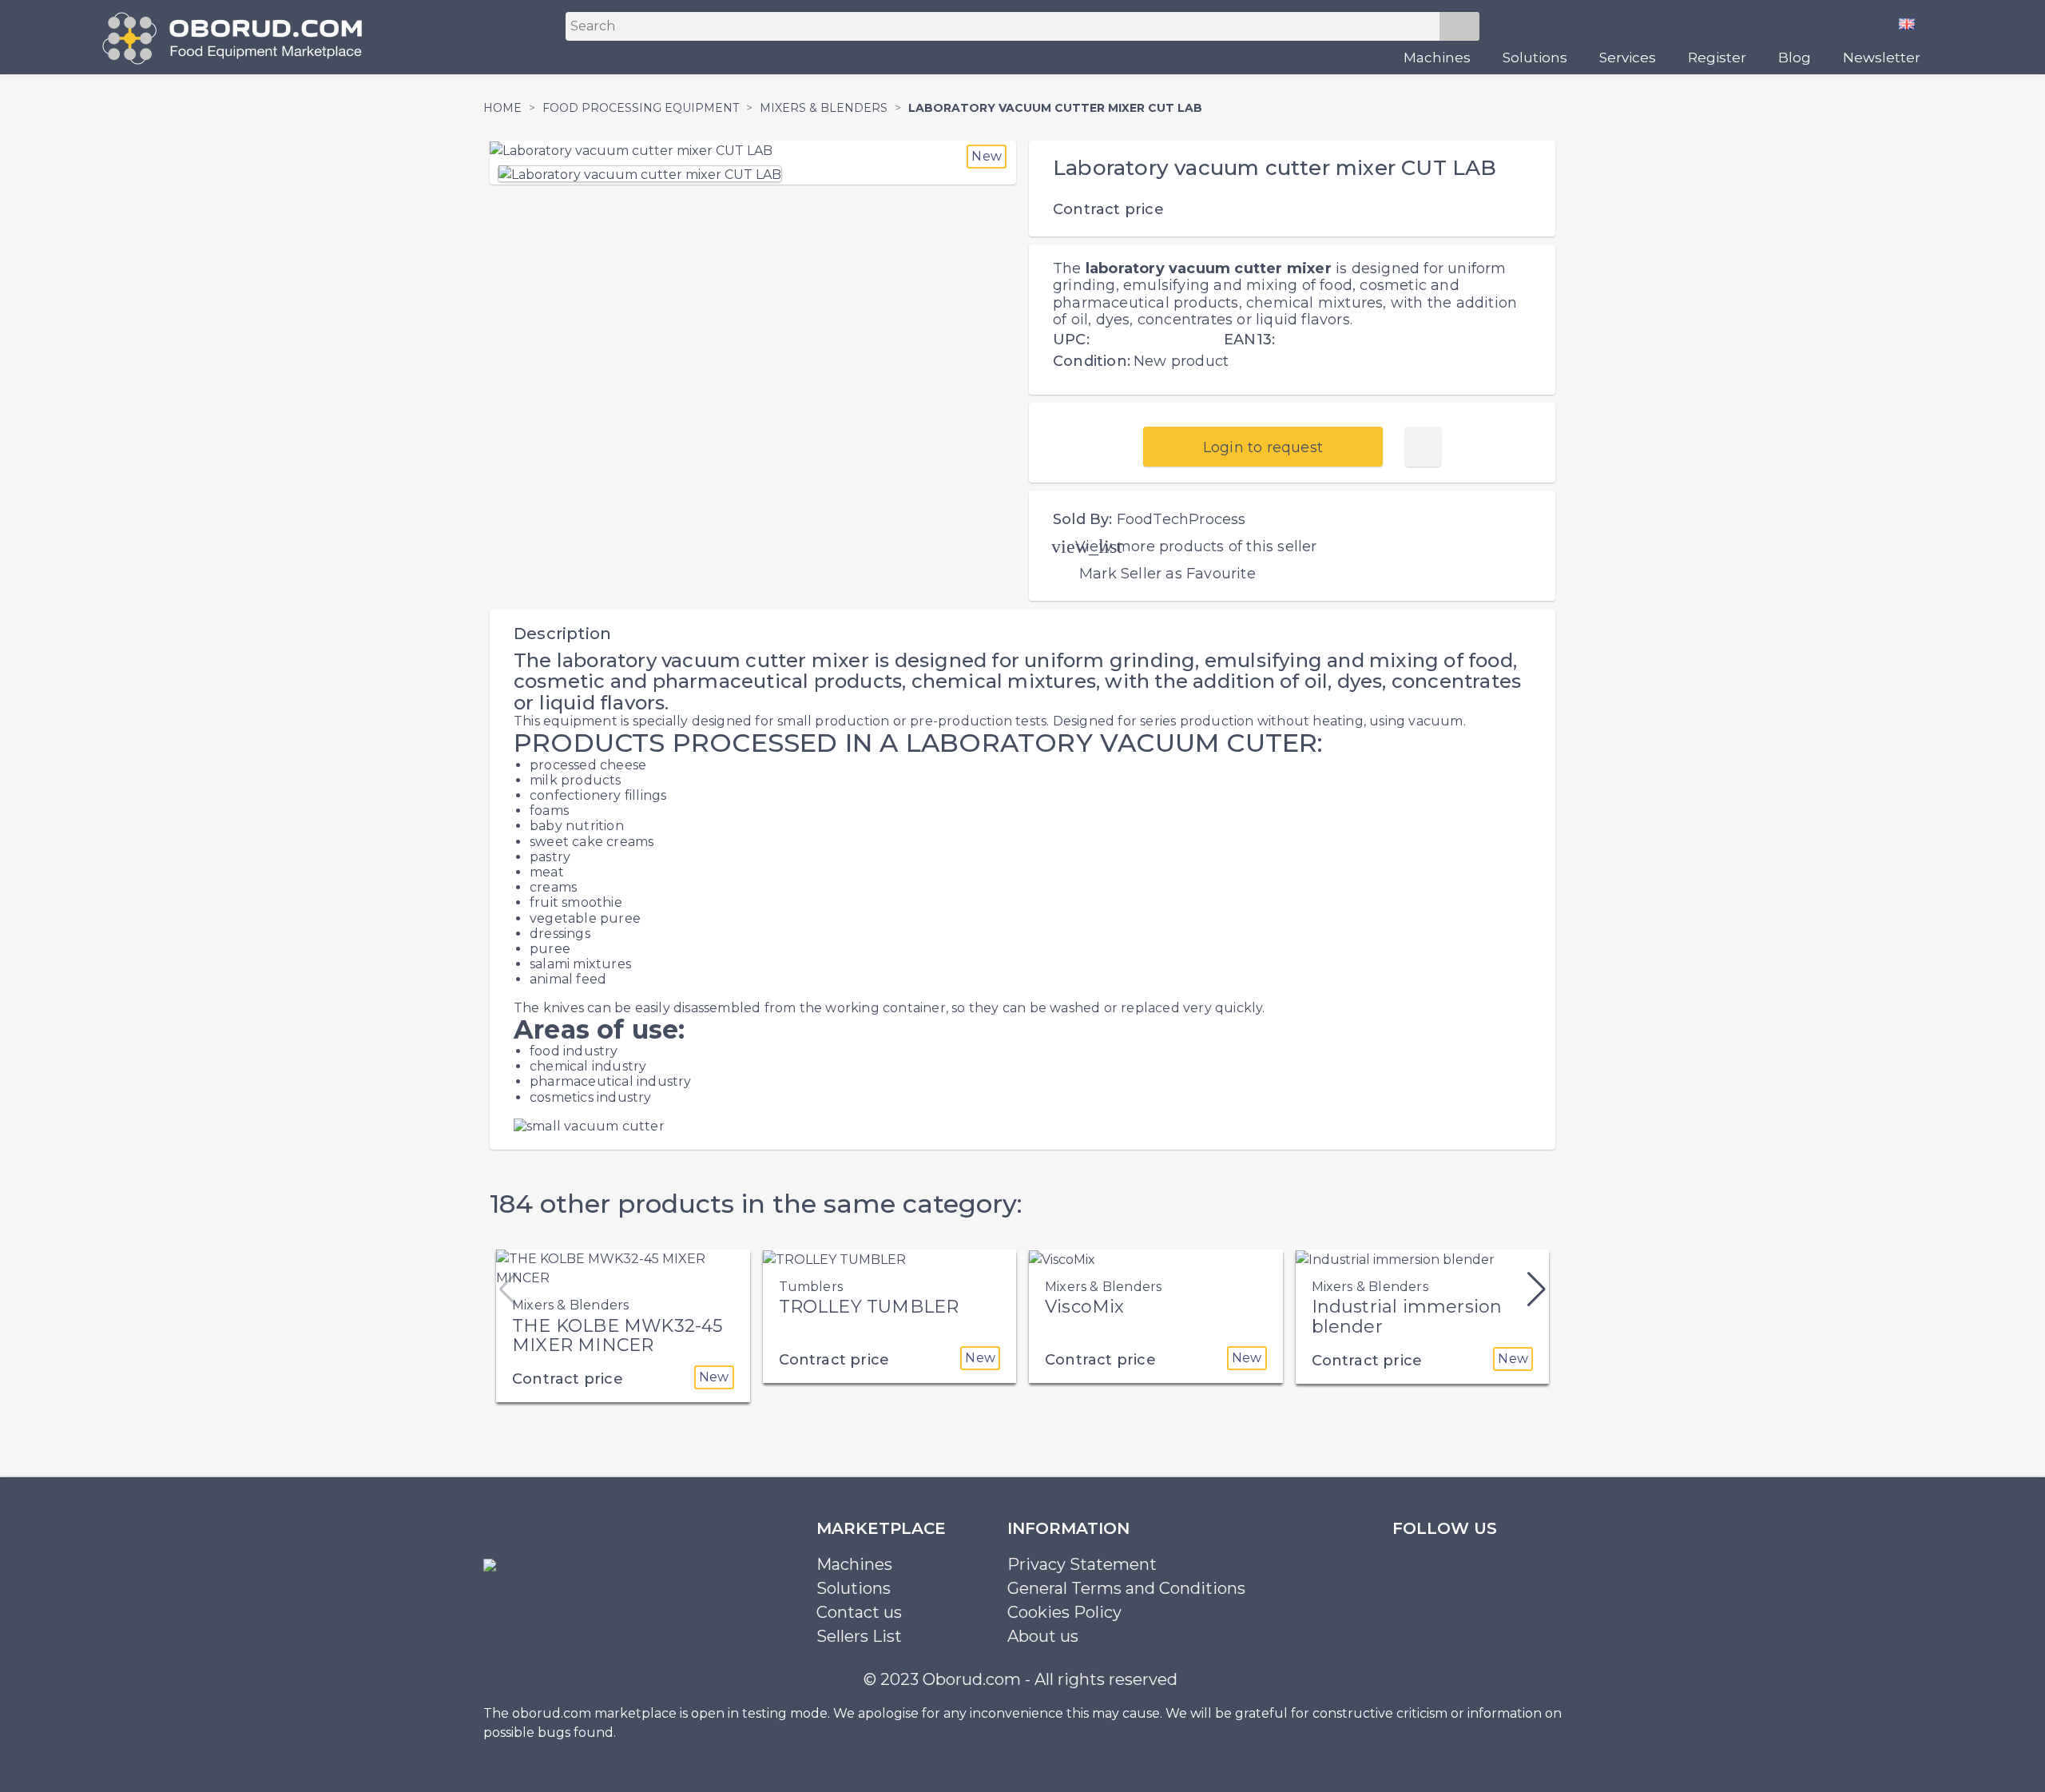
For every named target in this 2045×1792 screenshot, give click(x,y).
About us (1043, 1636)
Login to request (1263, 447)
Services (1628, 58)
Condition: (1092, 361)
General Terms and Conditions (1126, 1588)
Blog (1795, 58)
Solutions (1535, 58)
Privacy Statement (1082, 1564)
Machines (1437, 58)
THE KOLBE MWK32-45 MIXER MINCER (617, 1335)
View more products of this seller (1196, 546)
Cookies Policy (1064, 1612)
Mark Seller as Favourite (1167, 574)
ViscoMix (1085, 1307)
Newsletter (1882, 58)
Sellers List (859, 1636)
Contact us (859, 1612)
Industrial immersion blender (1407, 1316)
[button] (1537, 1289)
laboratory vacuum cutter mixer (1209, 268)
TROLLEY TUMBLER (869, 1307)
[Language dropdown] (1913, 23)
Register (1717, 58)
